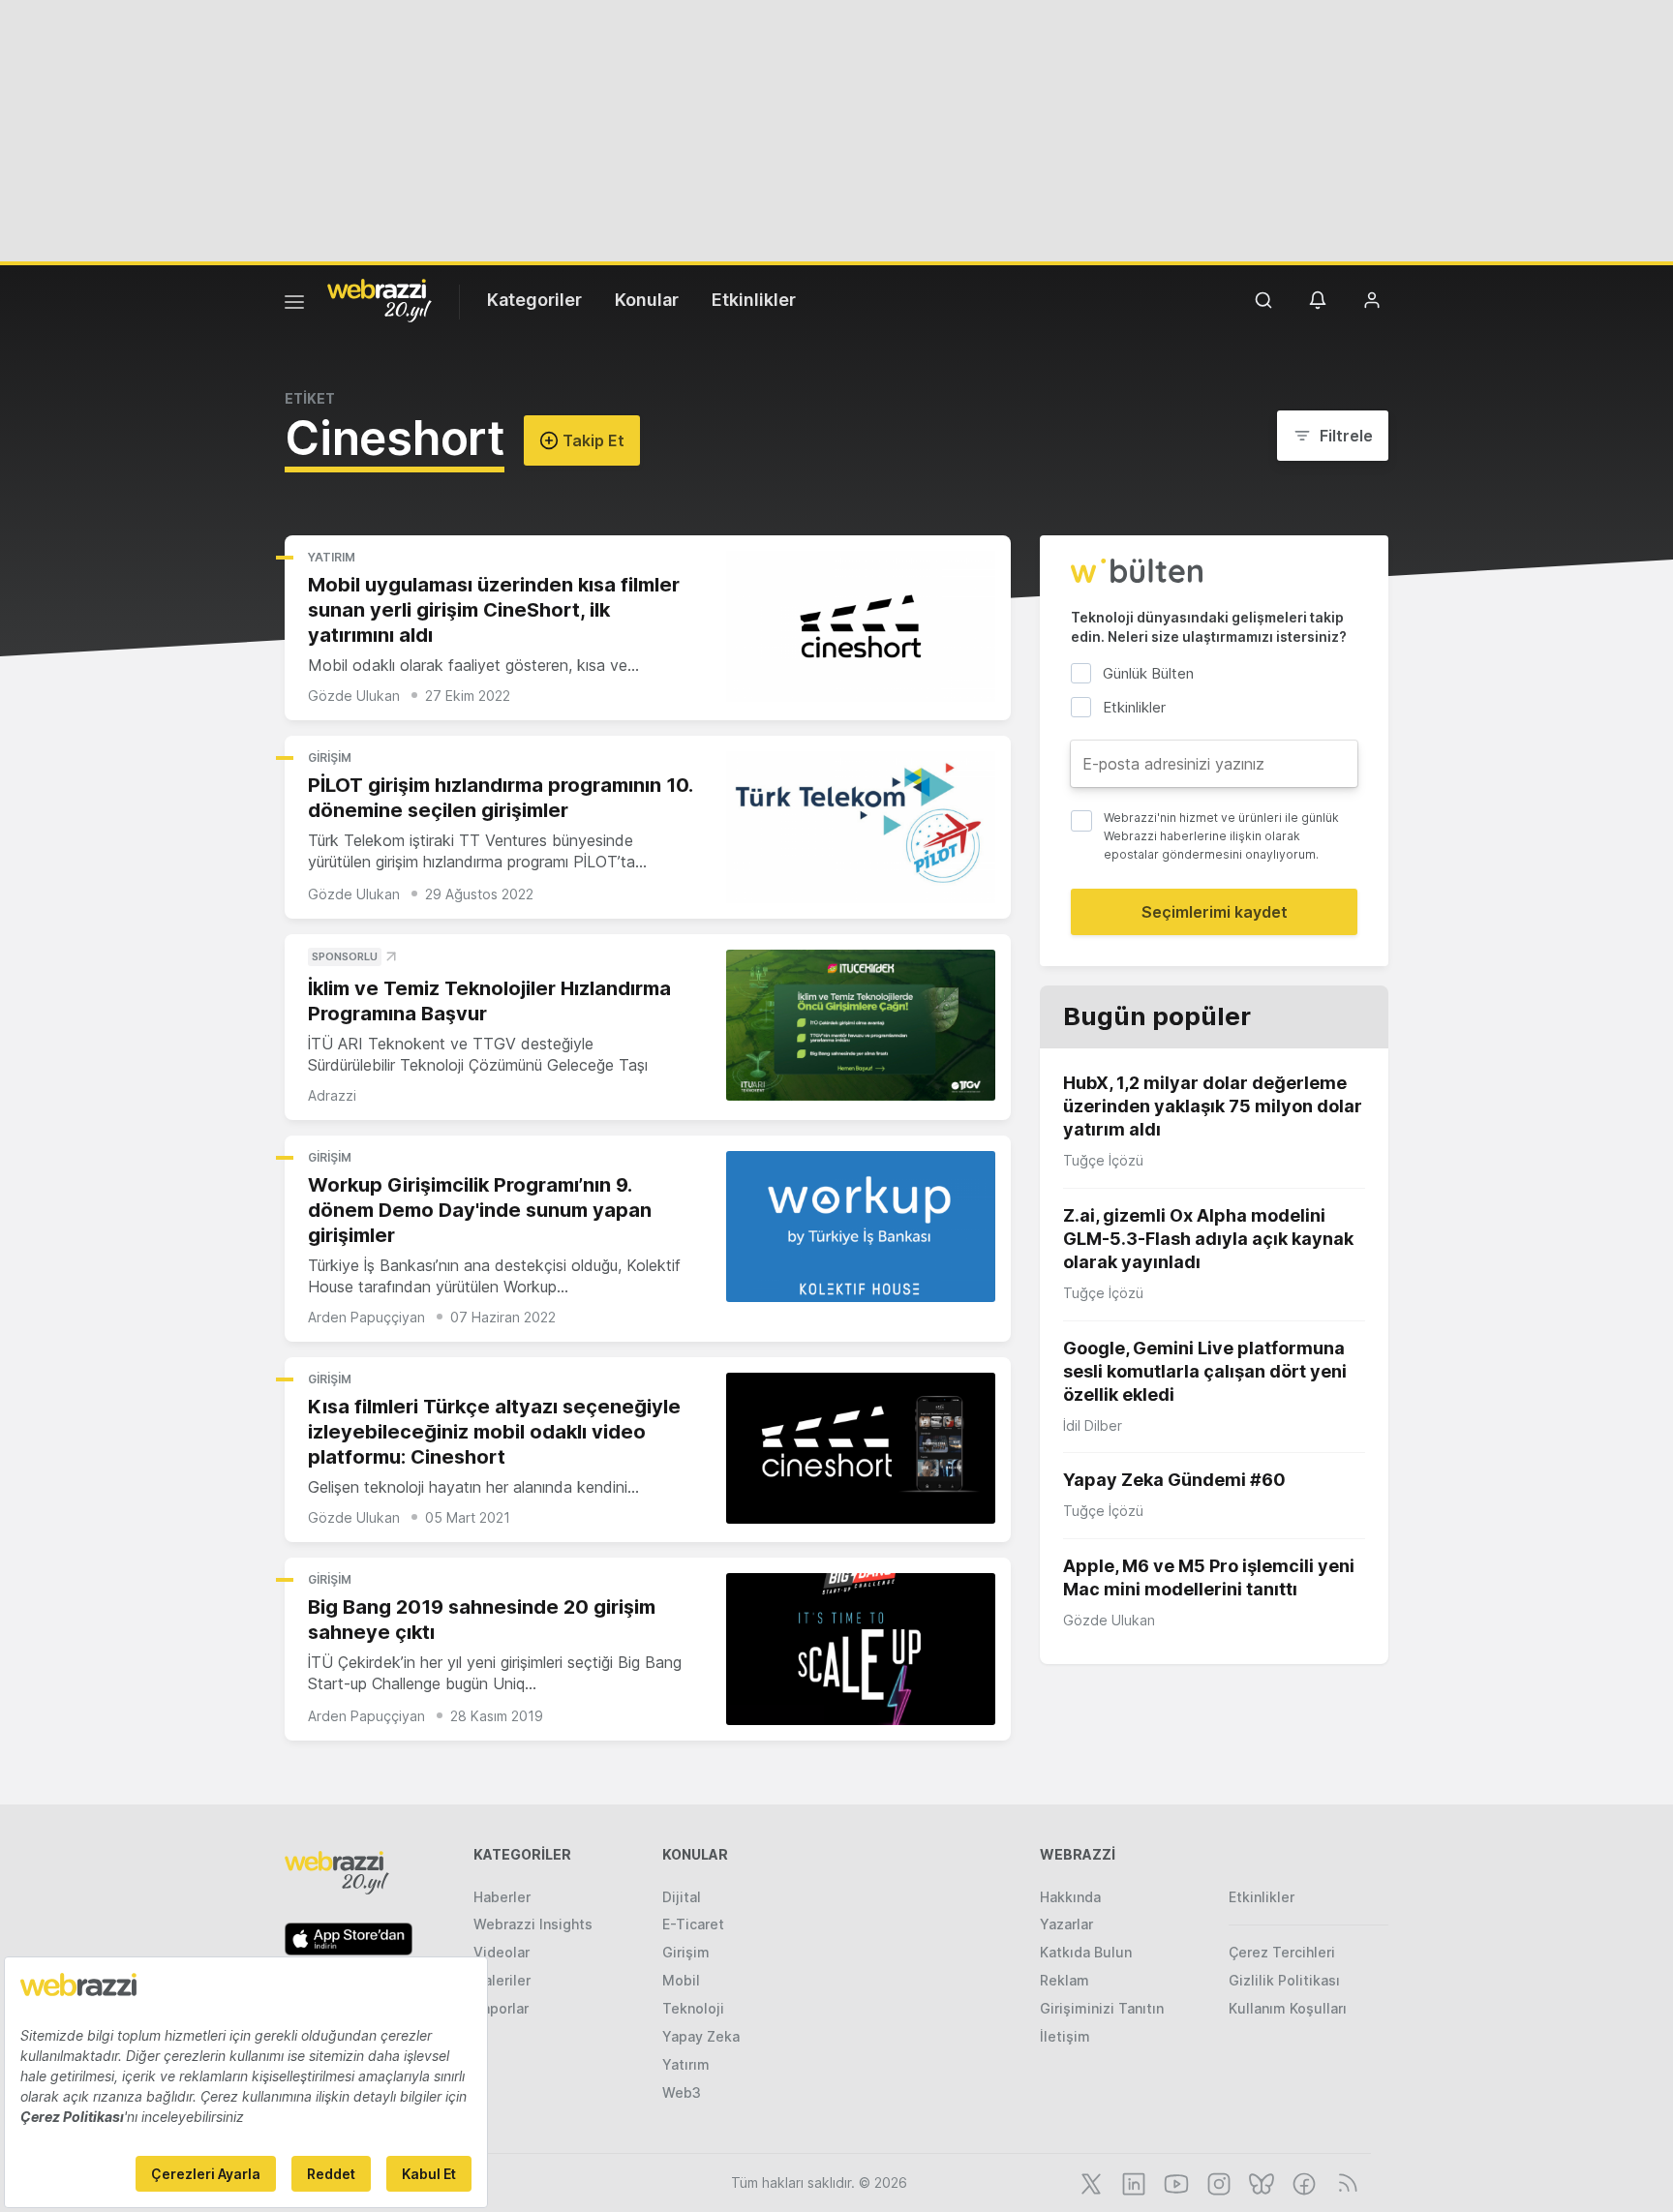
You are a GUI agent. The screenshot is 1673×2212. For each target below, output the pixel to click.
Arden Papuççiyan (366, 1317)
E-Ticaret (693, 1924)
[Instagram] (1217, 2182)
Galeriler (502, 1980)
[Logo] (380, 299)
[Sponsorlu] (861, 1026)
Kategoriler (534, 300)
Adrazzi (332, 1095)
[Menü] (294, 305)
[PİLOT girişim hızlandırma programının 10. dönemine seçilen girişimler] (861, 827)
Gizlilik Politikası (1284, 1980)
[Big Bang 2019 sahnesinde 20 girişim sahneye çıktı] (861, 1649)
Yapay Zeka (701, 2036)
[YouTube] (1174, 2182)
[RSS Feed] (1344, 2182)
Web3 (682, 2092)
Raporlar (501, 2008)
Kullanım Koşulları (1288, 2008)
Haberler (502, 1897)
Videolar (502, 1952)
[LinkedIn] (1132, 2182)
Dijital (682, 1897)
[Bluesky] (1260, 2182)
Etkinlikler (754, 300)
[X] (1089, 2182)
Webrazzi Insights (533, 1924)
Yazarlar (1066, 1924)
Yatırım (332, 557)
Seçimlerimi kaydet (1215, 912)
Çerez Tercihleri (1282, 1952)
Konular (647, 300)
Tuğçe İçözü (1103, 1160)
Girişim (330, 758)
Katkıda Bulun (1086, 1952)
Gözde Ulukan (354, 696)
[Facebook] (1302, 2182)
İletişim (1065, 2036)
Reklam (1065, 1980)
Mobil (681, 1980)
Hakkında (1070, 1897)
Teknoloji (693, 2008)
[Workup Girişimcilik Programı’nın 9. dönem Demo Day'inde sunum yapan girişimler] (861, 1227)
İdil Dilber (1093, 1425)
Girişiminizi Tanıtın (1102, 2008)
